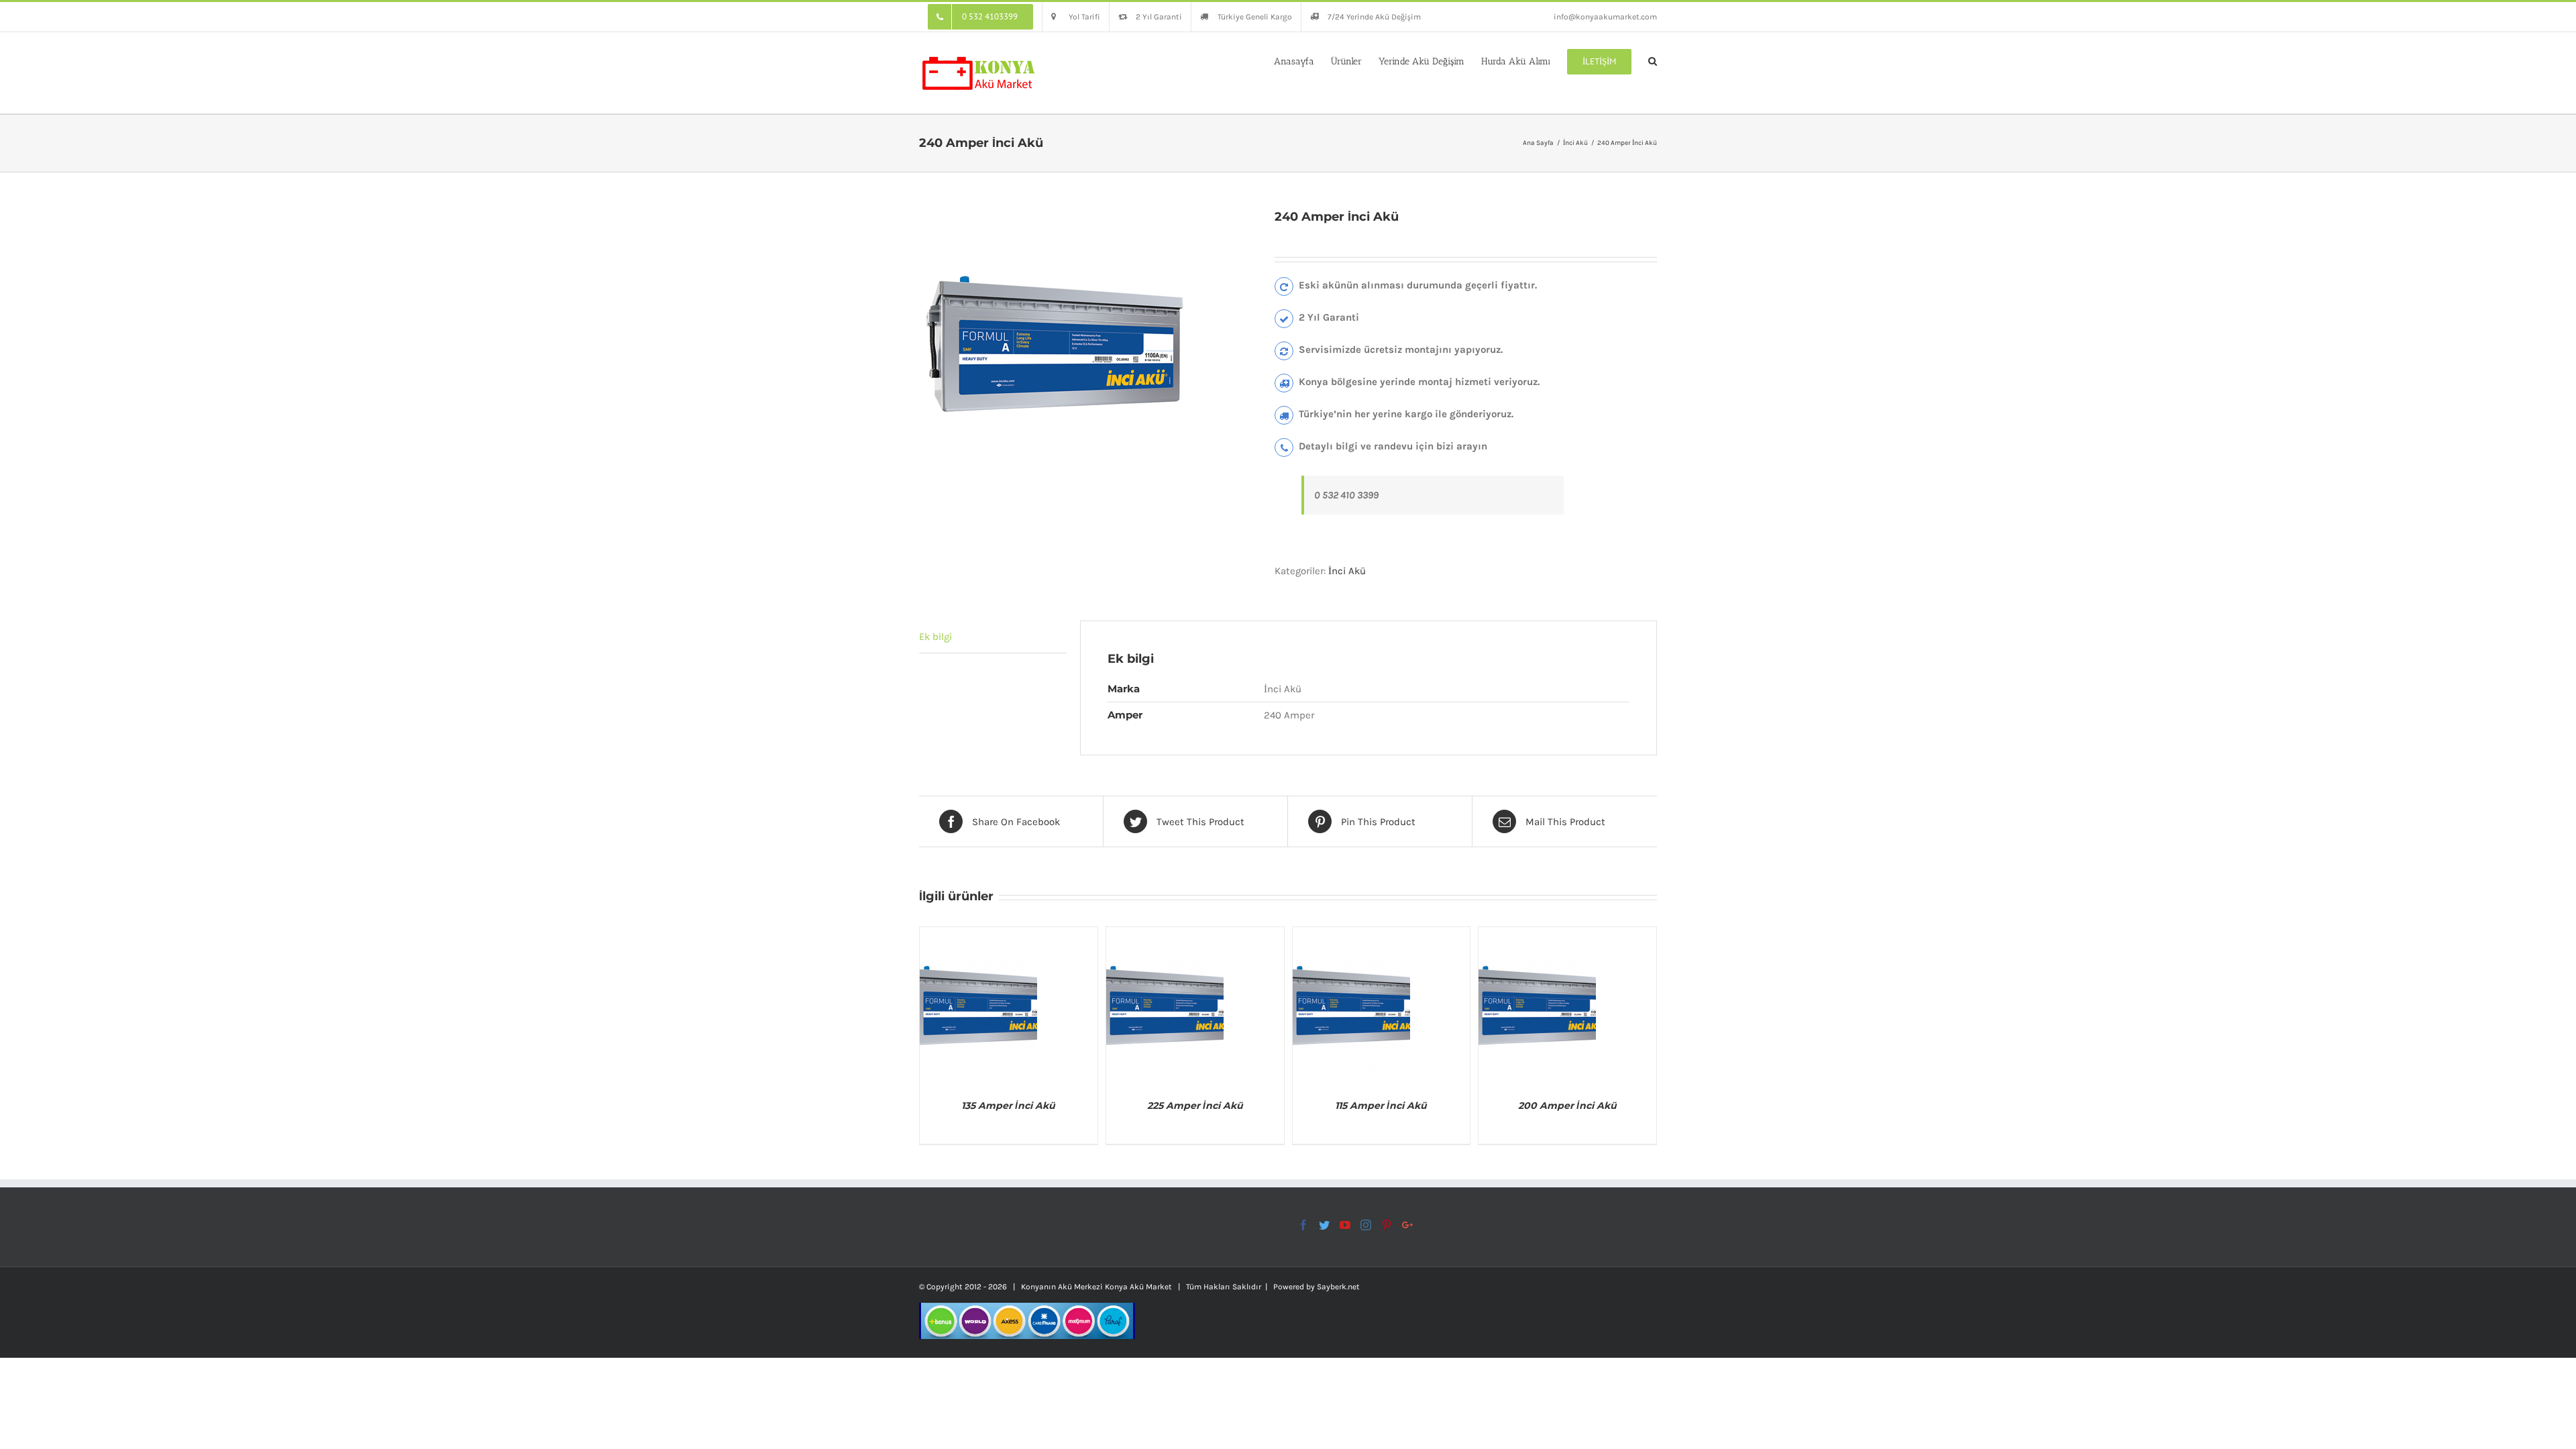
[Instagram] (1366, 1225)
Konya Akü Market (1138, 1287)
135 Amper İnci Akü (1008, 1106)
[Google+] (1407, 1225)
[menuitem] (980, 17)
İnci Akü (1347, 571)
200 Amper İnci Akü (1567, 1106)
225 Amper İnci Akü (1195, 1106)
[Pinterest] (1387, 1225)
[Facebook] (1303, 1225)
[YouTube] (1345, 1225)
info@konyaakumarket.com (1605, 17)
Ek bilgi (935, 637)
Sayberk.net (1338, 1287)
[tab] (993, 637)
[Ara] (1653, 60)
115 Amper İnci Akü (1381, 1106)
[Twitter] (1324, 1225)
